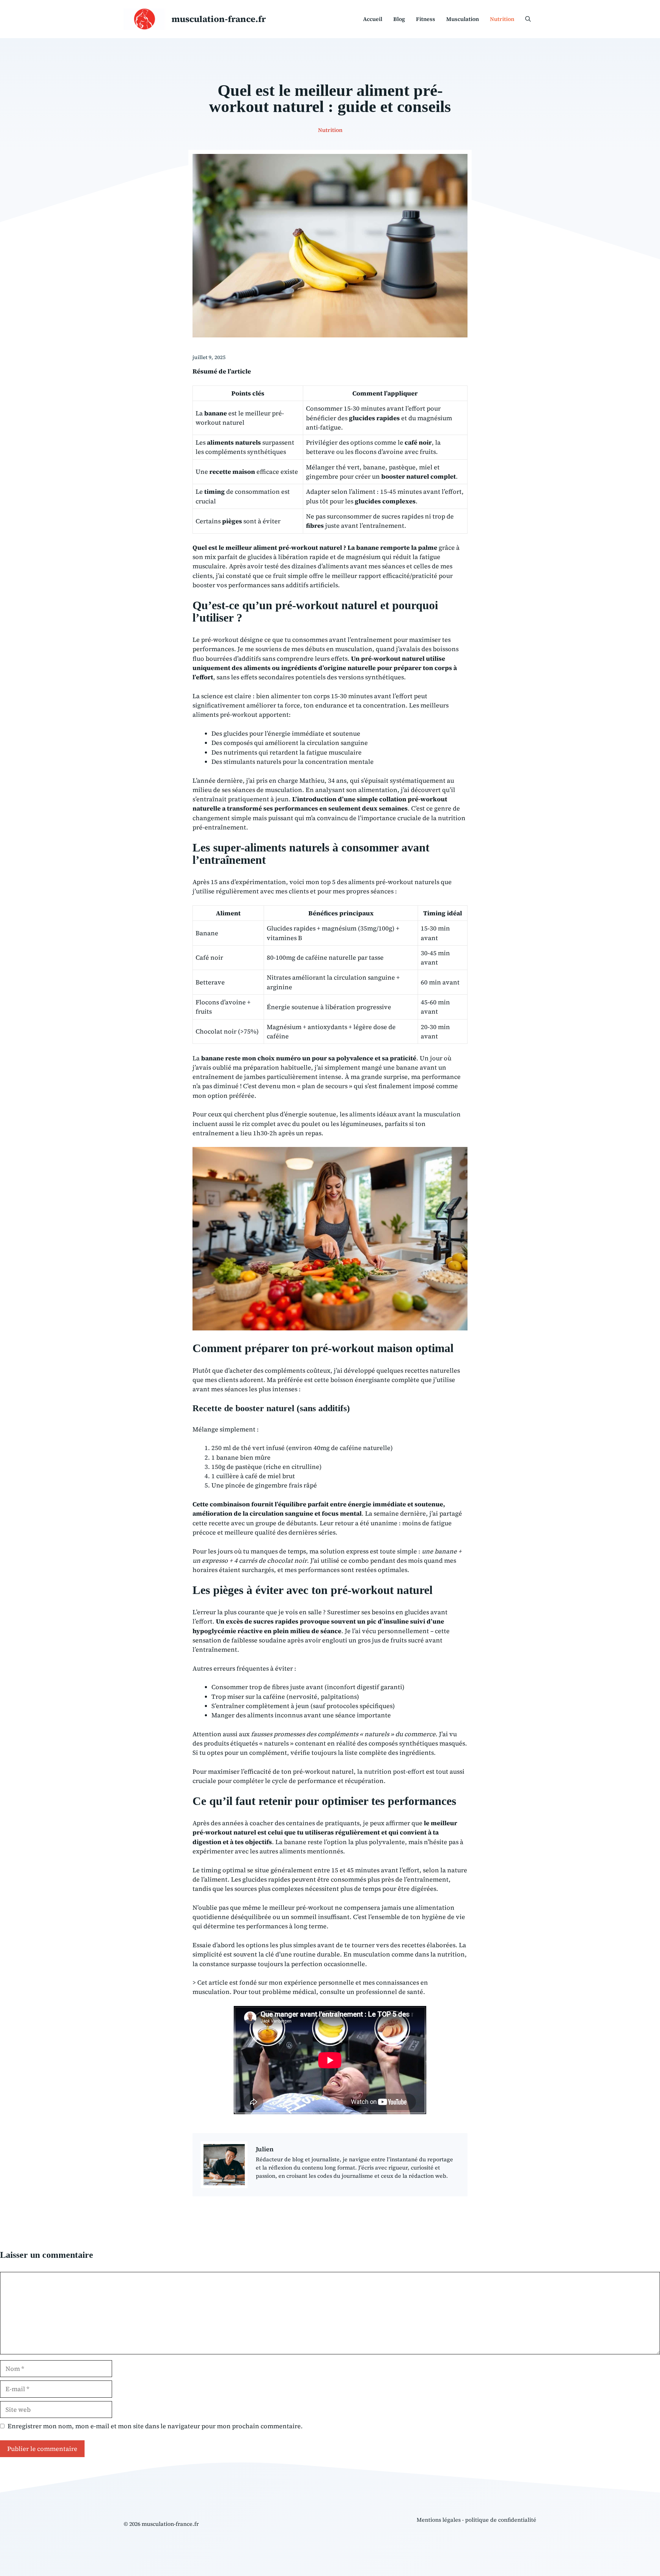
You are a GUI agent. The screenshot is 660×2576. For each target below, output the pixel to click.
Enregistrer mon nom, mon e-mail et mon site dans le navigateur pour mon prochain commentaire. (155, 2426)
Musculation (463, 19)
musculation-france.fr (219, 19)
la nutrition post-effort (391, 1771)
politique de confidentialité (501, 2520)
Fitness (426, 19)
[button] (528, 19)
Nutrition (502, 19)
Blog (399, 19)
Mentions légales (439, 2520)
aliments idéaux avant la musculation (405, 1114)
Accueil (373, 19)
